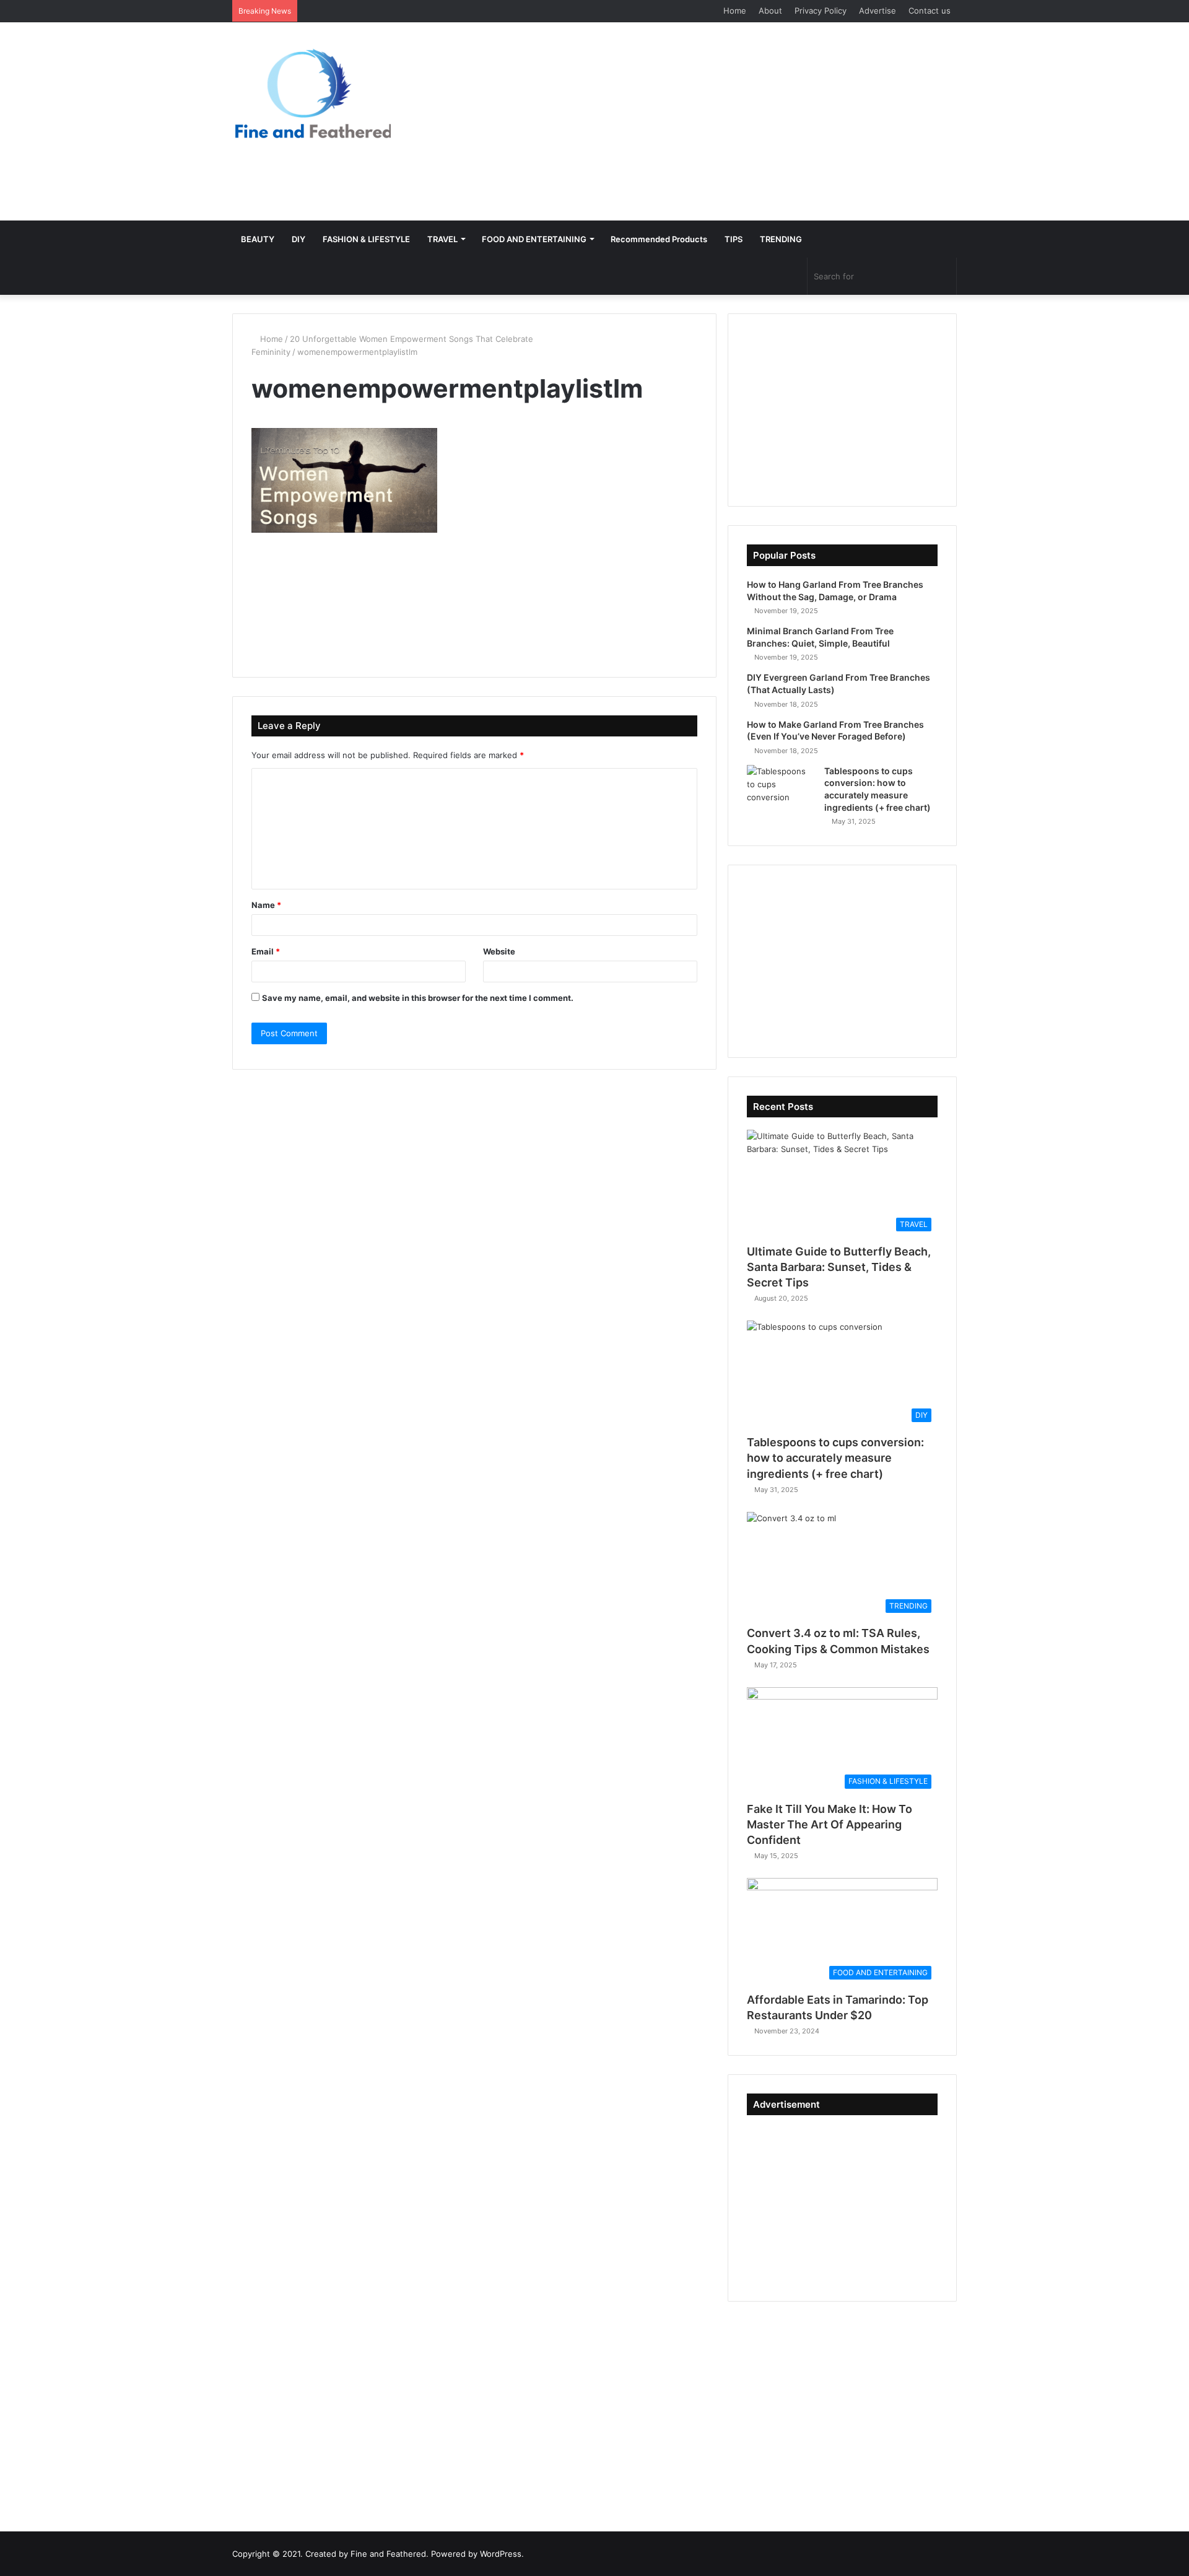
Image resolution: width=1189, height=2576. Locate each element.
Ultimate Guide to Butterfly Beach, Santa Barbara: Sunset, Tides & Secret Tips (839, 1267)
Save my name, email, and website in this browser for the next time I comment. (418, 998)
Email (266, 951)
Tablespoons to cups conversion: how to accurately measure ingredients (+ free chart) (835, 1458)
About (770, 11)
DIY (298, 239)
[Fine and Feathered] (311, 93)
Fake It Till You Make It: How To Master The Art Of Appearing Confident (830, 1824)
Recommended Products (659, 239)
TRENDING (781, 239)
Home (735, 11)
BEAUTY (258, 239)
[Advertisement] (718, 121)
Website (499, 951)
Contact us (930, 11)
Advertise (878, 11)
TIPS (734, 239)
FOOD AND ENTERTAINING (534, 239)
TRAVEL (442, 239)
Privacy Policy (821, 11)
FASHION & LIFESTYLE (366, 239)
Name (266, 905)
